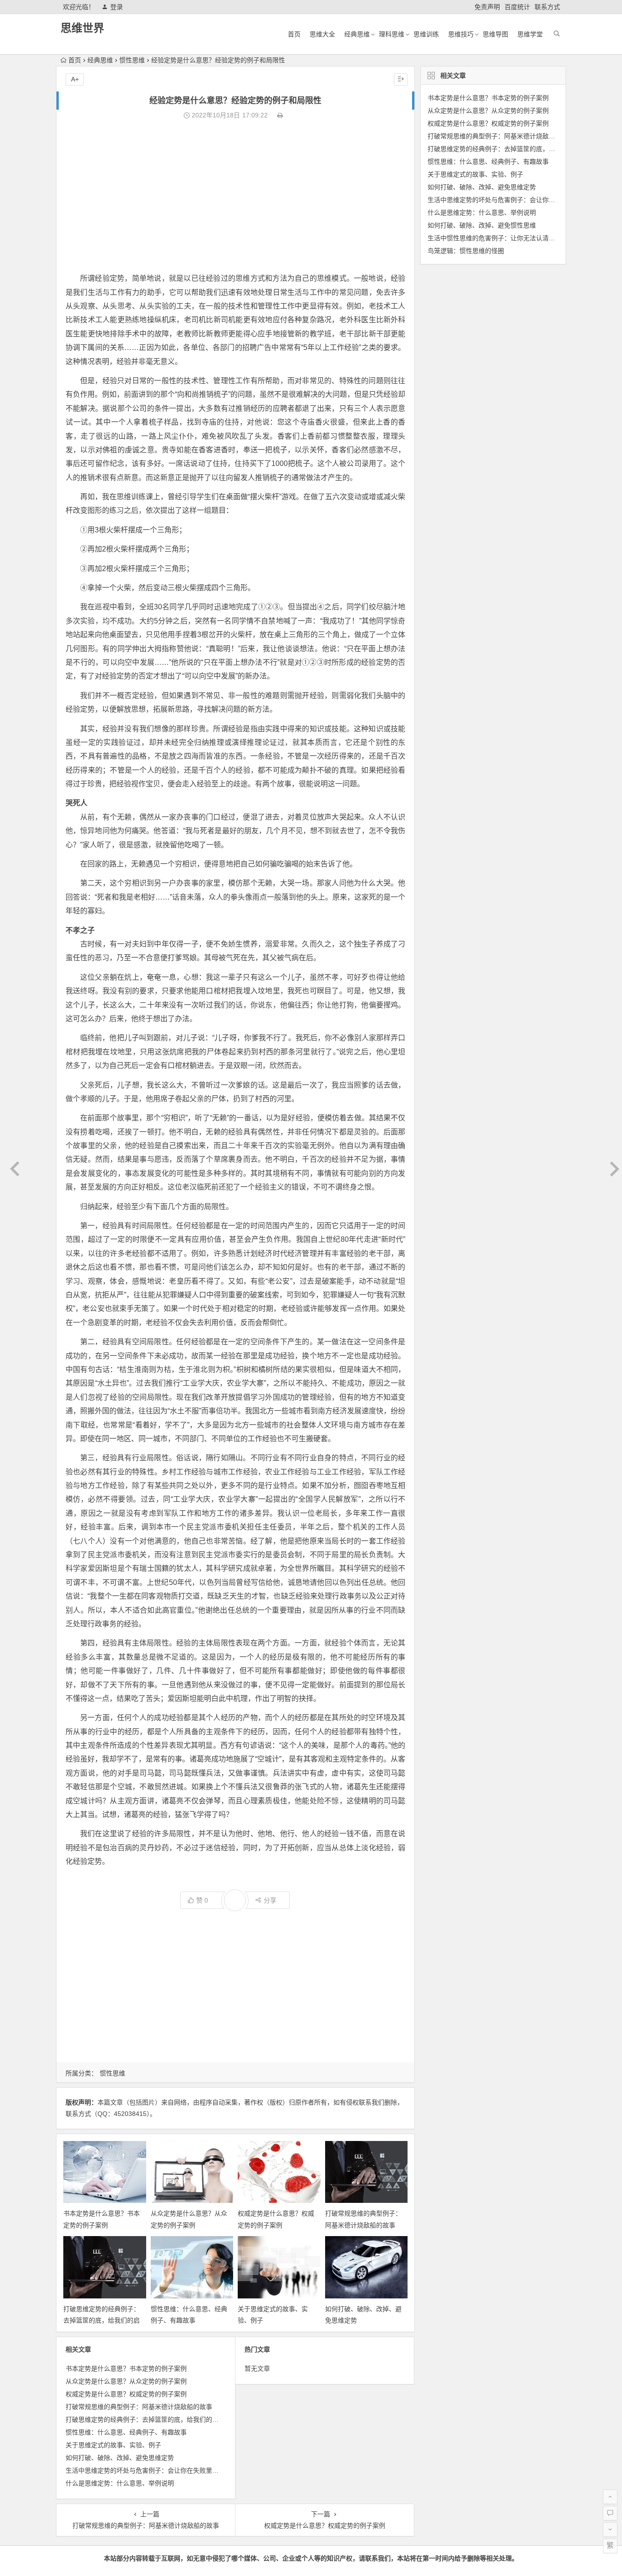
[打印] (280, 115)
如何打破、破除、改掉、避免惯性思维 (482, 225)
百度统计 (517, 7)
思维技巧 (461, 34)
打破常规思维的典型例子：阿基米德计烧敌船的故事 (139, 2407)
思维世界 (82, 28)
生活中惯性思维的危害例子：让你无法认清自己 (495, 238)
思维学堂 (530, 34)
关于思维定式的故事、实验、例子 (113, 2445)
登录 (117, 7)
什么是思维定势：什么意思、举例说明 (120, 2483)
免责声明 (487, 7)
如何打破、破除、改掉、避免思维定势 (120, 2458)
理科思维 (392, 34)
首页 (294, 34)
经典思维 (357, 34)
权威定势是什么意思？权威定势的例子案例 (126, 2394)
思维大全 (322, 34)
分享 (270, 1900)
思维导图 (495, 34)
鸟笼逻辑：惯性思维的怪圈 (466, 251)
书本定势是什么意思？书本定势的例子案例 (126, 2369)
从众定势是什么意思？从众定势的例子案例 (126, 2381)
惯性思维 (132, 60)
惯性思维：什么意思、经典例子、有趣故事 (126, 2432)
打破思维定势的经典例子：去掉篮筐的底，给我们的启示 (102, 2320)
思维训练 (426, 34)
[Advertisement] (235, 197)
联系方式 (547, 7)
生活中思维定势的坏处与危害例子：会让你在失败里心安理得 (152, 2470)
